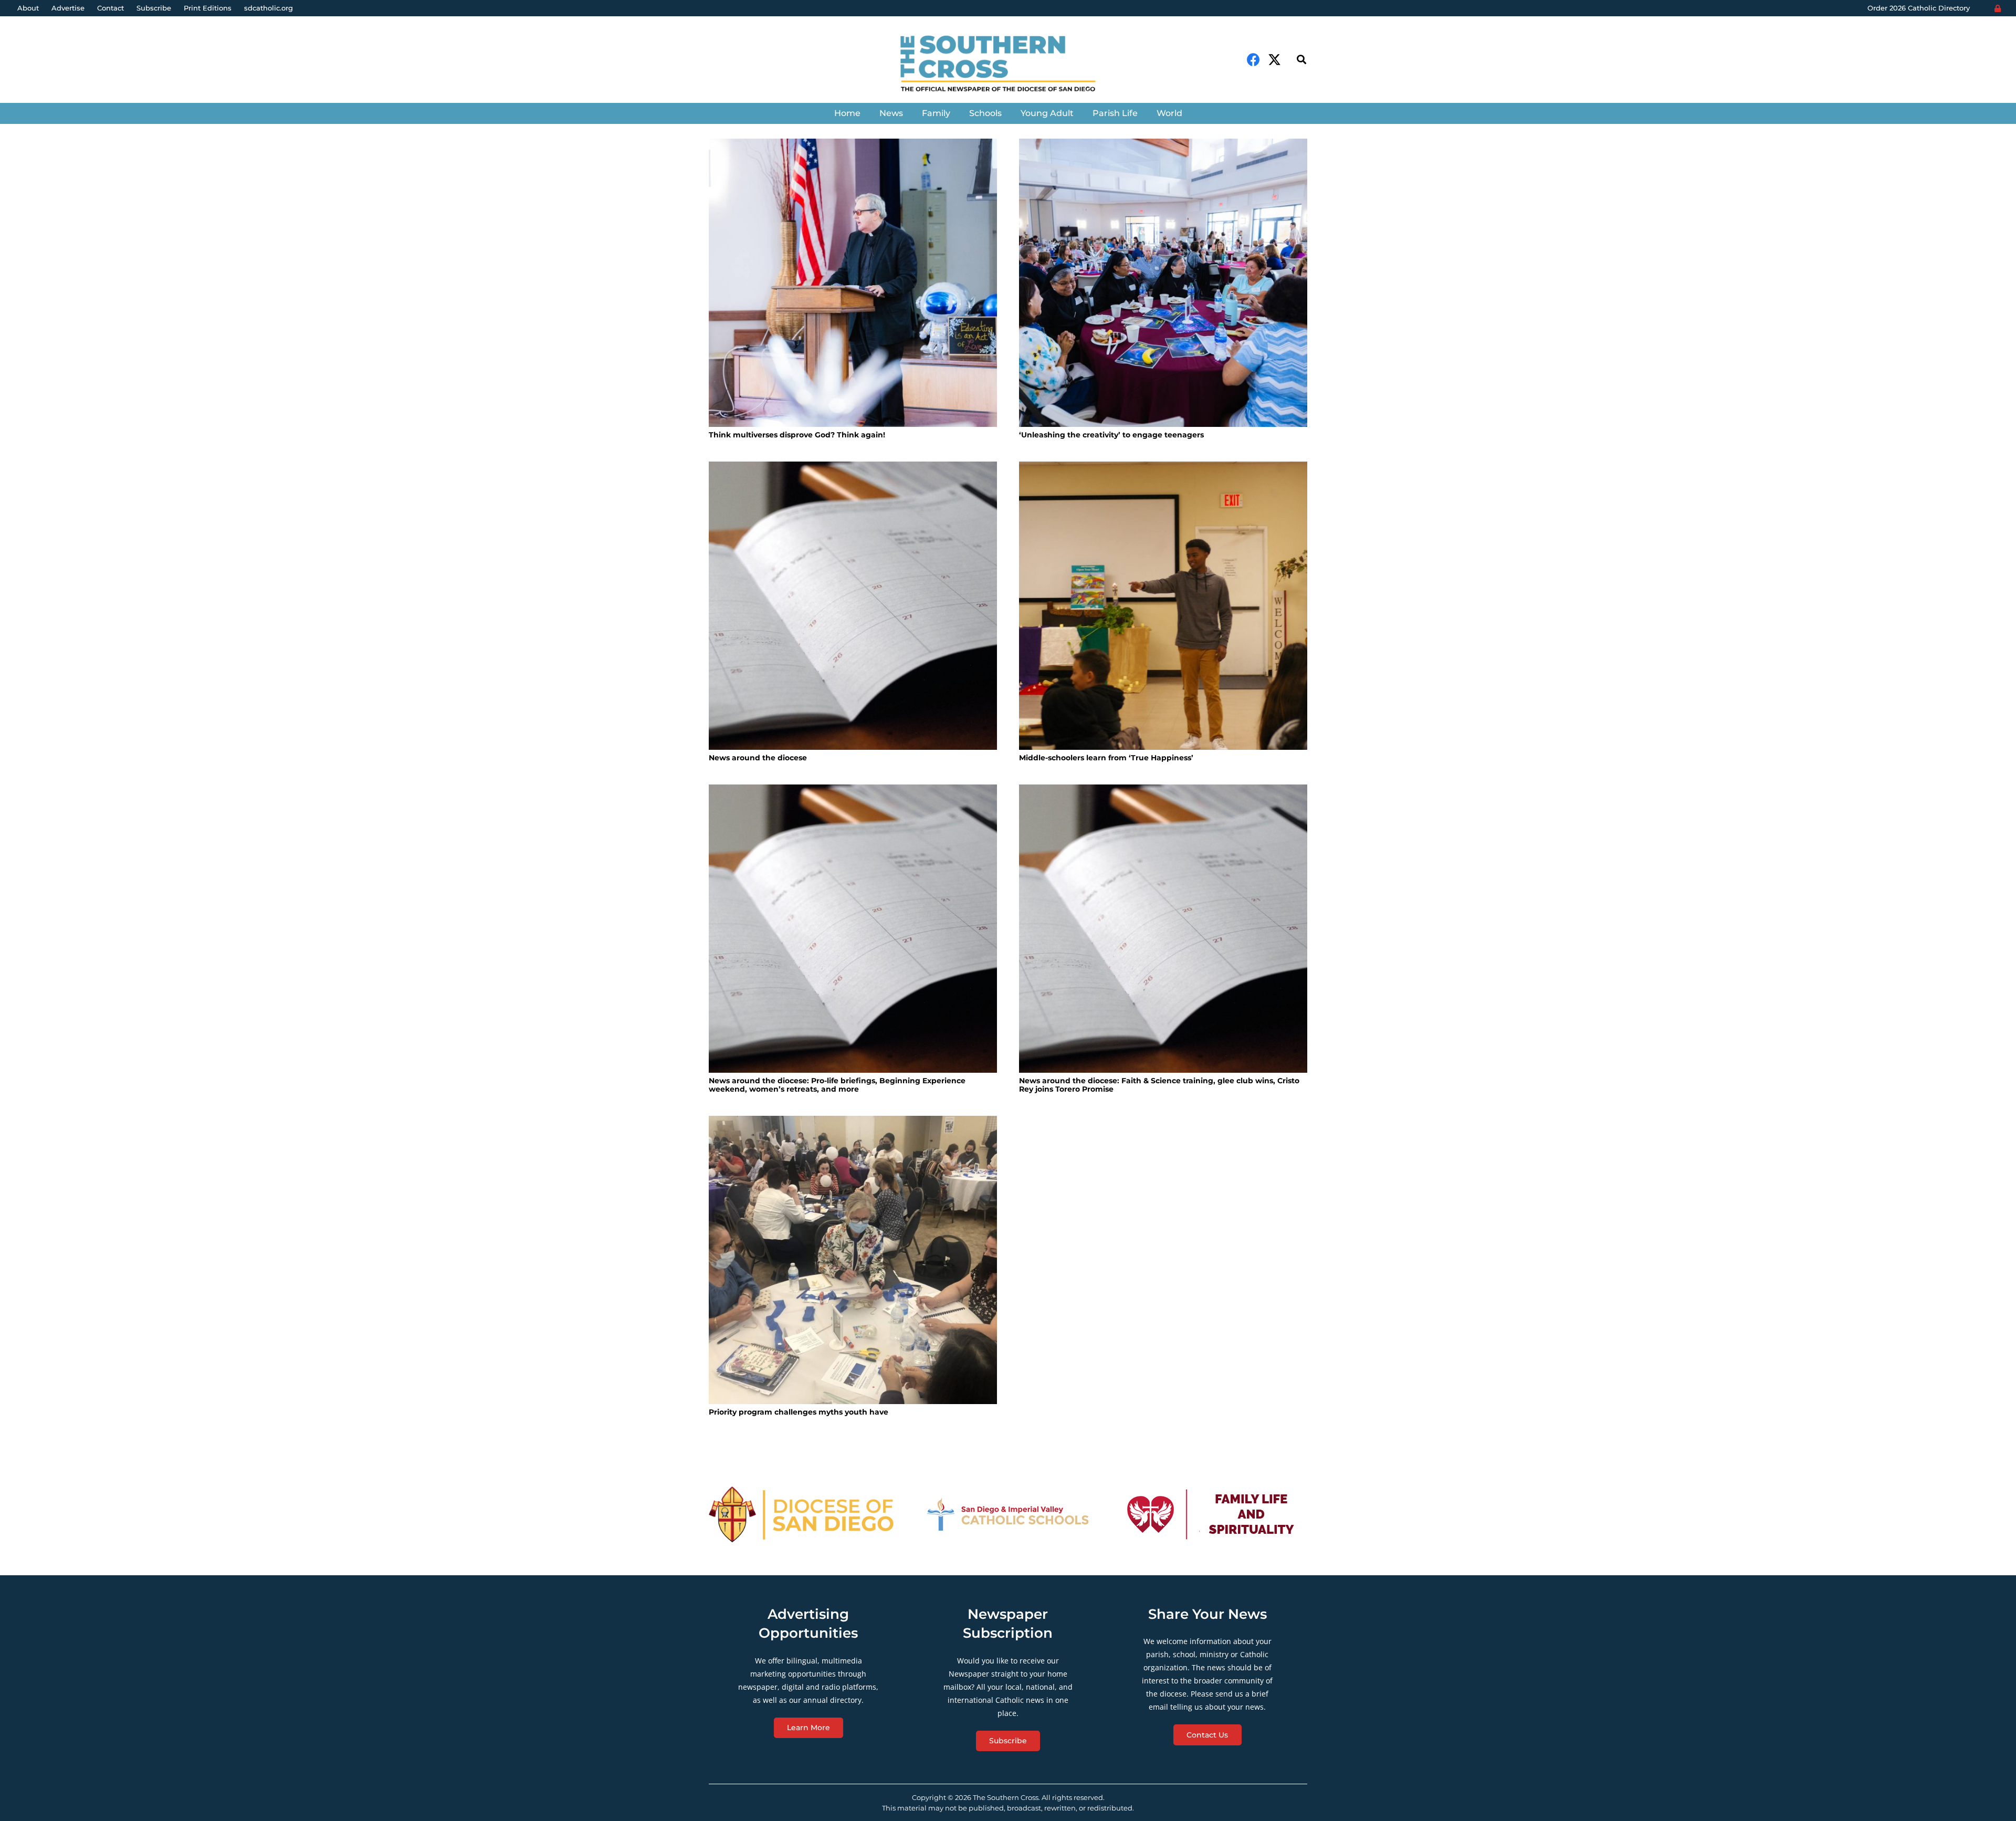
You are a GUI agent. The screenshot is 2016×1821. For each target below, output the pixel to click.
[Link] (1008, 65)
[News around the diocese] (853, 606)
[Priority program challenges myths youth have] (853, 1260)
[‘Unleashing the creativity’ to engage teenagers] (1163, 283)
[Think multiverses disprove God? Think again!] (853, 283)
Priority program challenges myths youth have (799, 1412)
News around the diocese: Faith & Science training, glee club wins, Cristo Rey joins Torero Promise (1159, 1085)
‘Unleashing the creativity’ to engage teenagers (1111, 435)
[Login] (1998, 8)
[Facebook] (1253, 60)
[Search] (1301, 60)
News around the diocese (758, 758)
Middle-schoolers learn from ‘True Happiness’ (1106, 758)
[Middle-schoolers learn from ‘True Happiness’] (1163, 606)
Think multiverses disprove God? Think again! (797, 435)
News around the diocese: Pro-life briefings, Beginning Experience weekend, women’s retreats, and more (837, 1085)
